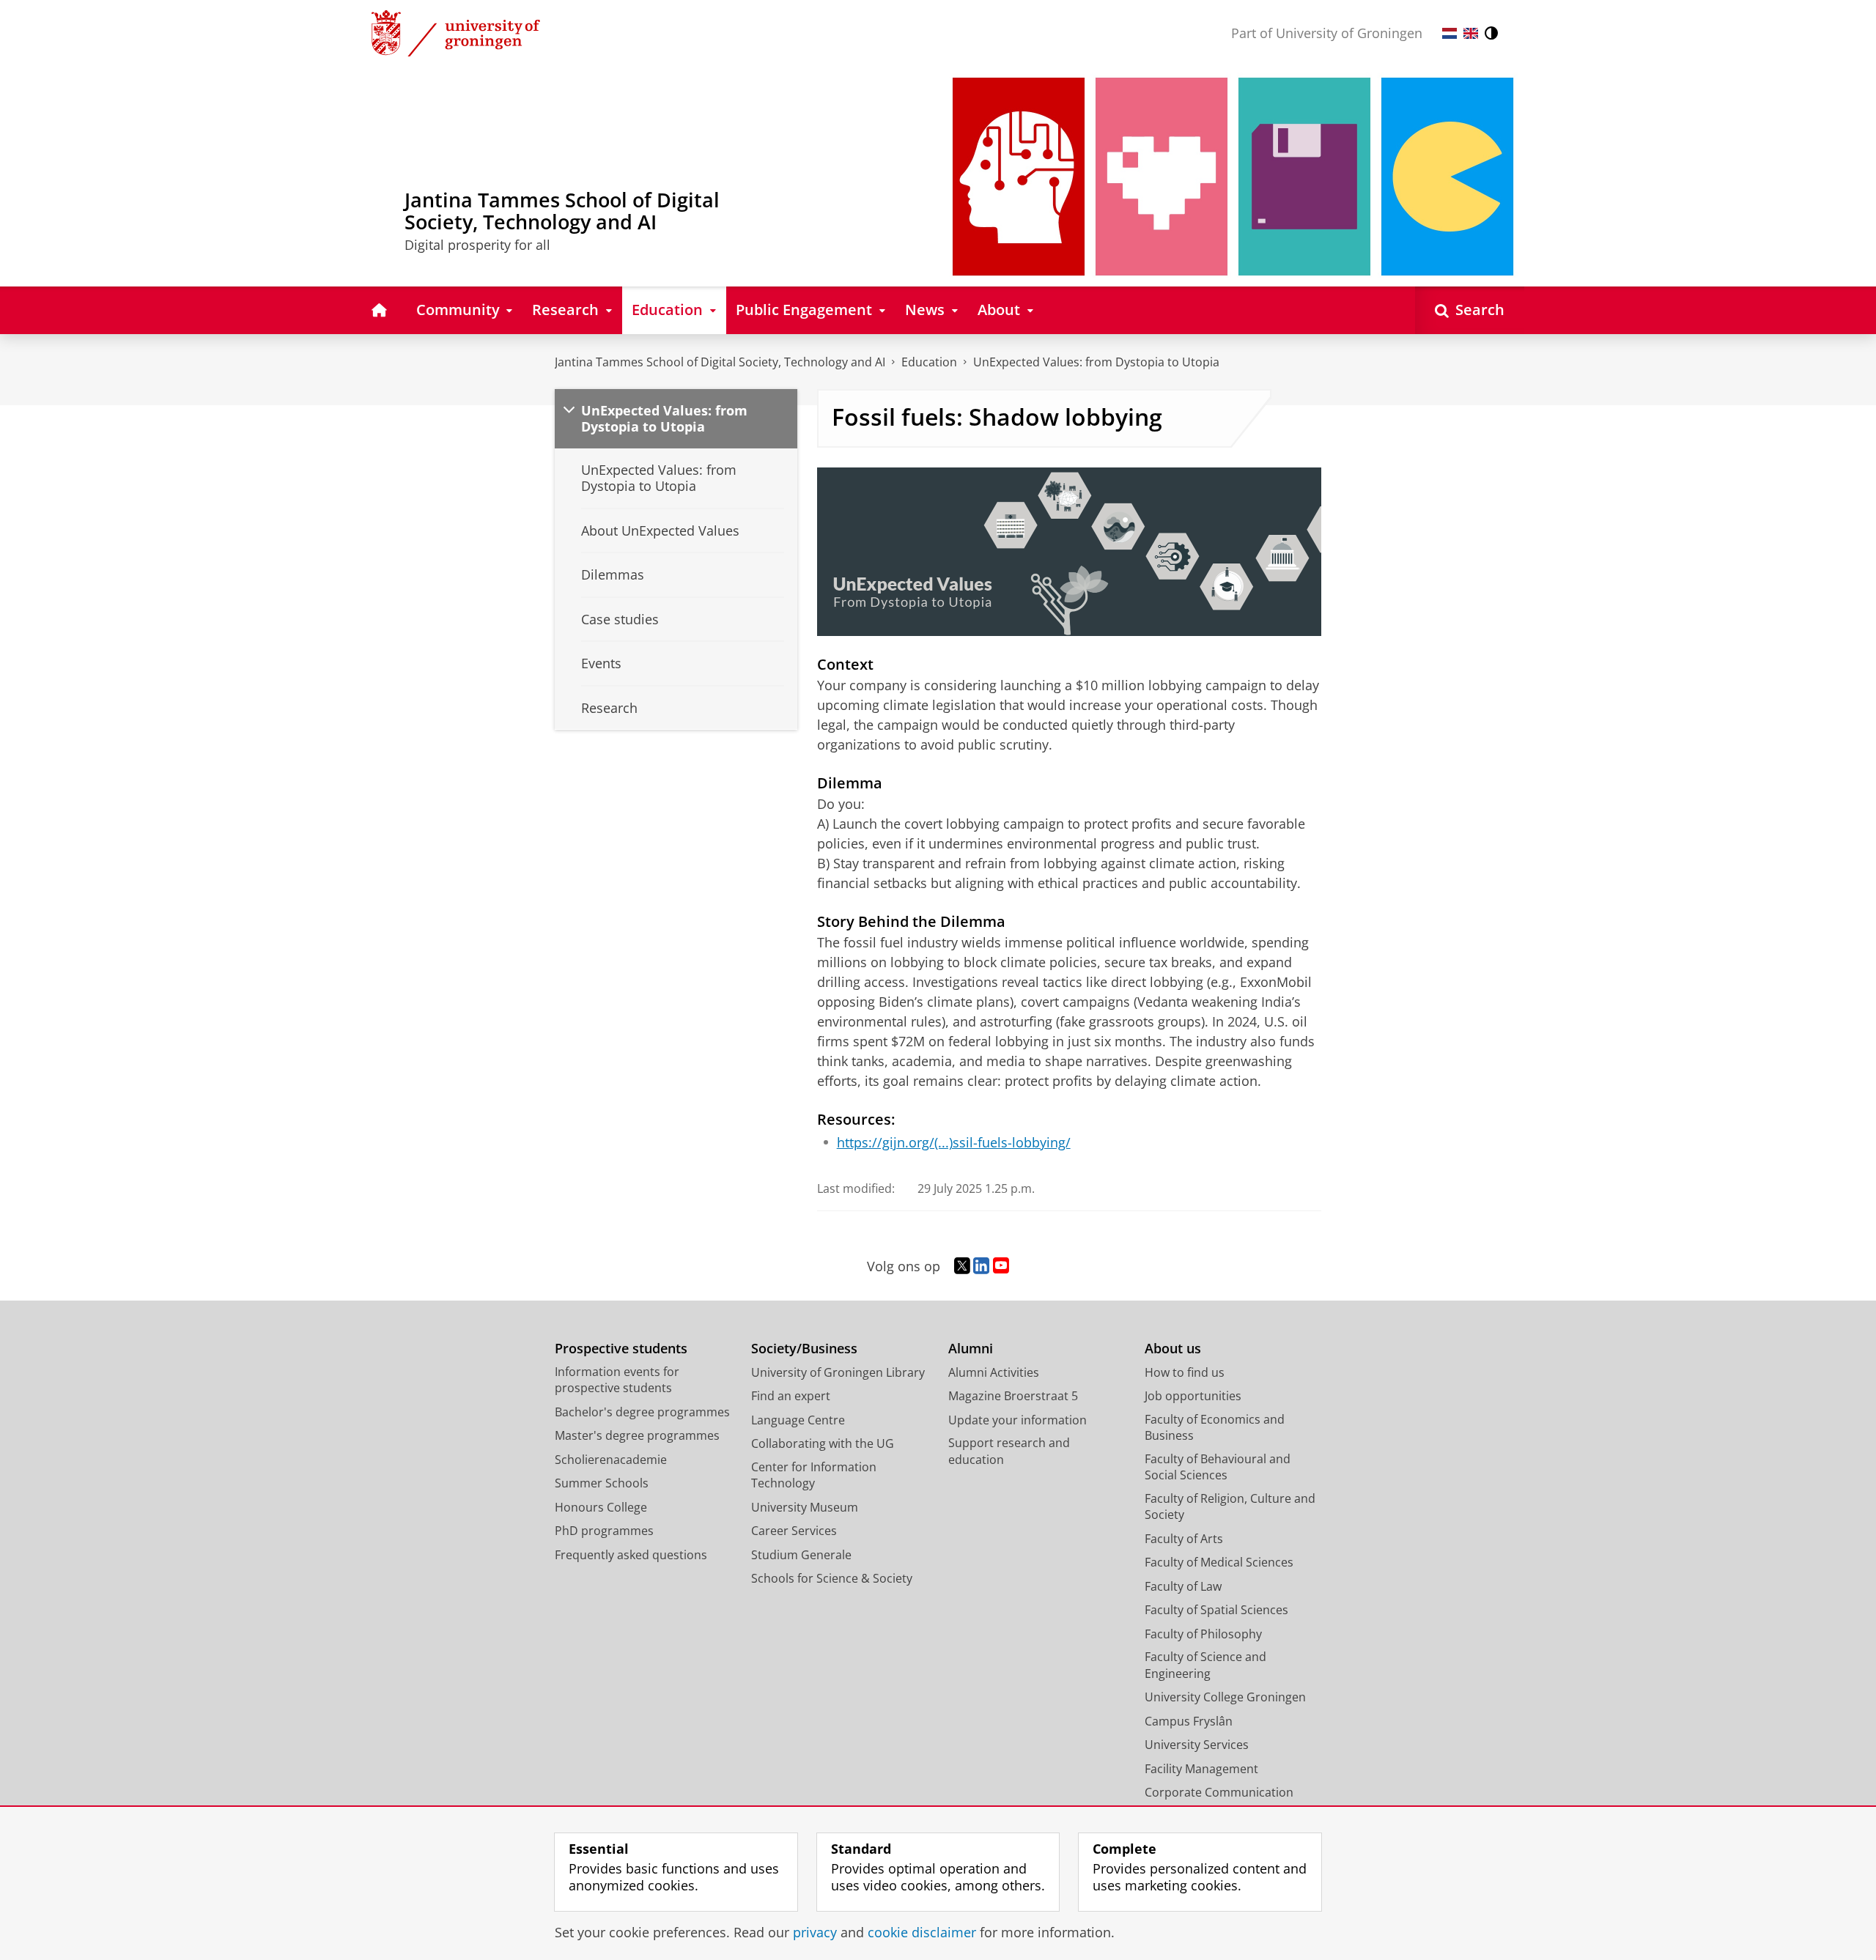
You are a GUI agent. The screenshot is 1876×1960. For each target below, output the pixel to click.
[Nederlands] (1450, 33)
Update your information (1018, 1420)
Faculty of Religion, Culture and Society (1230, 1507)
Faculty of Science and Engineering (1205, 1665)
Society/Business (804, 1349)
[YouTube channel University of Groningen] (1001, 1266)
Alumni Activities (994, 1372)
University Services (1197, 1745)
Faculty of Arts (1184, 1539)
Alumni (971, 1349)
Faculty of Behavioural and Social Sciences (1218, 1467)
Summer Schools (602, 1483)
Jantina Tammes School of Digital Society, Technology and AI (720, 362)
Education (929, 362)
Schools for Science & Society (832, 1578)
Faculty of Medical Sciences (1219, 1562)
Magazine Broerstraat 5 (1013, 1396)
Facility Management (1201, 1769)
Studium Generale (801, 1555)
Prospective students (621, 1349)
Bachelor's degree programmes (642, 1412)
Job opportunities (1193, 1396)
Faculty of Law (1183, 1586)
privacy (815, 1933)
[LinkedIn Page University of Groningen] (981, 1266)
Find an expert (791, 1396)
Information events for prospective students (617, 1380)
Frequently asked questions (631, 1555)
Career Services (794, 1531)
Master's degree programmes (637, 1435)
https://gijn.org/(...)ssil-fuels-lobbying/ (954, 1143)
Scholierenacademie (611, 1460)
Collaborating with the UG (823, 1443)
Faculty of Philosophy (1203, 1634)
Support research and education (1009, 1451)
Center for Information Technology (814, 1475)
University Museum (805, 1507)
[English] (1471, 33)
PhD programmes (604, 1531)
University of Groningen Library (838, 1372)
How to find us (1185, 1372)
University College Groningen (1225, 1697)
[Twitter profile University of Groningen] (962, 1266)
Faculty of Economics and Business (1215, 1428)
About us (1173, 1349)
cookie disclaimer (922, 1933)
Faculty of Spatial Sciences (1216, 1610)
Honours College (601, 1507)
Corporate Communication (1219, 1792)
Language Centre (798, 1420)
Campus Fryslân (1189, 1721)
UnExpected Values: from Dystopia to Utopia (1096, 362)
